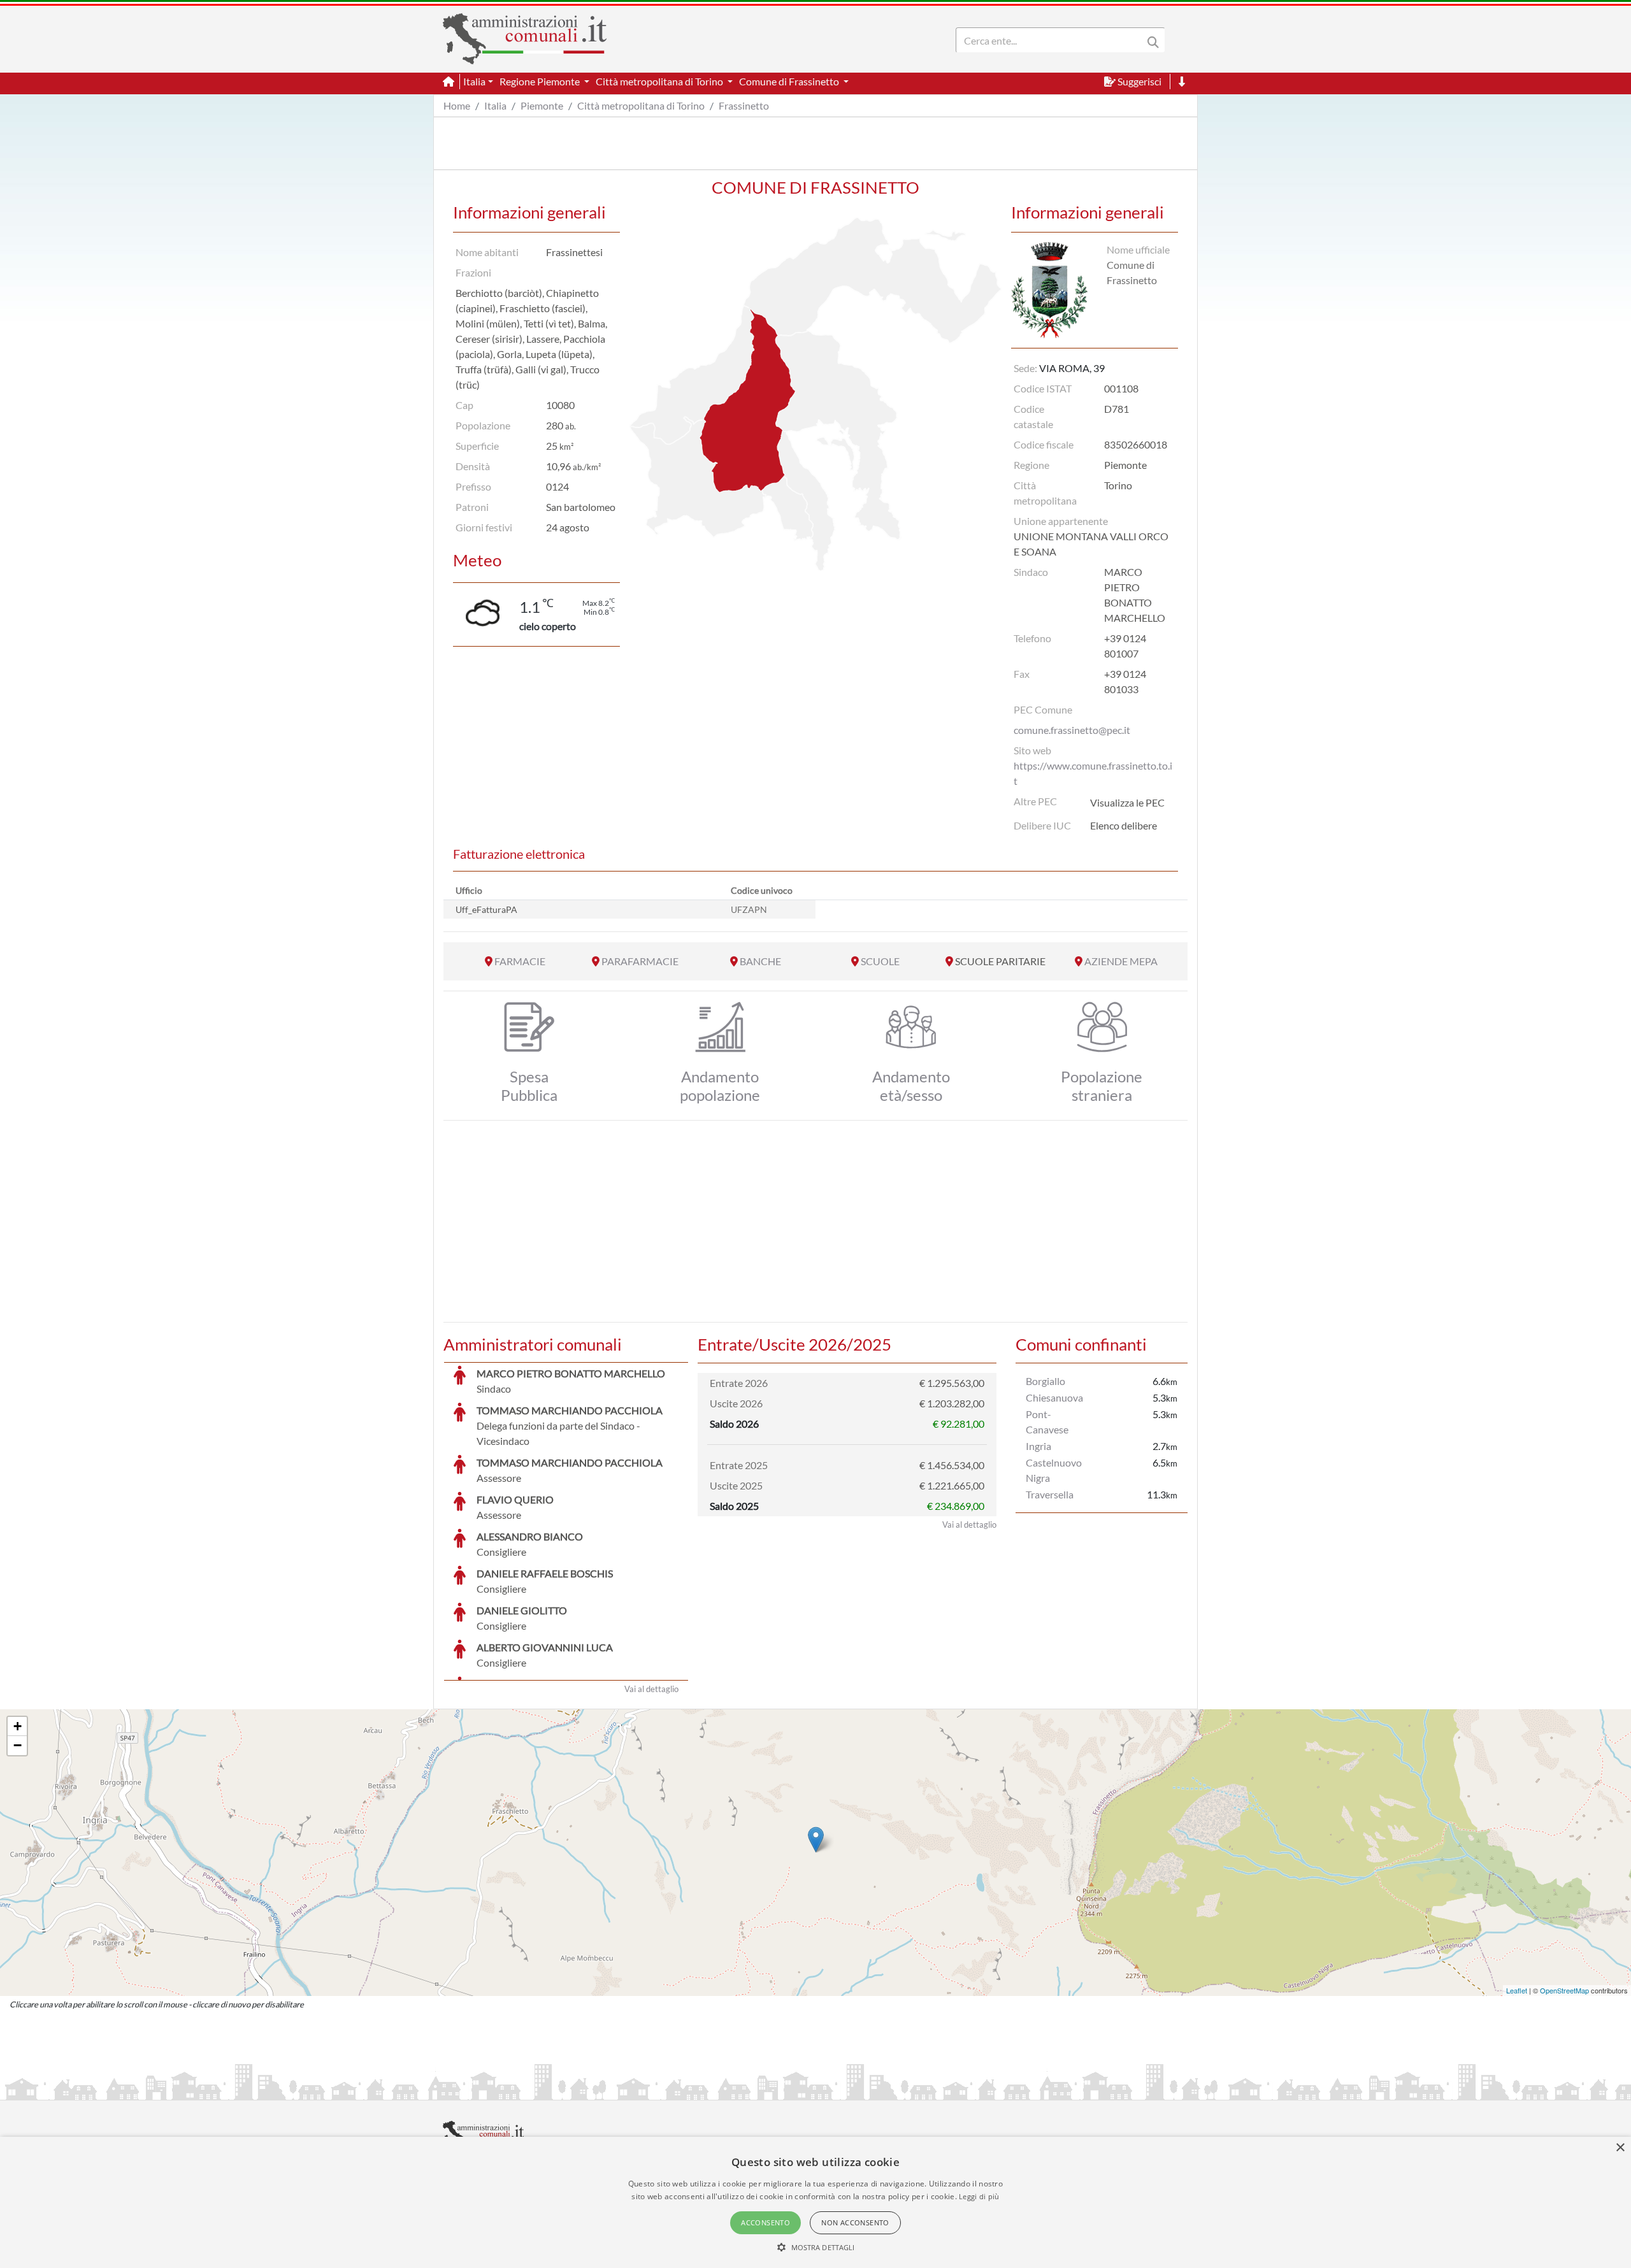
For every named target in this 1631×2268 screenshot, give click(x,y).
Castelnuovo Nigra (1054, 1470)
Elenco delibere (1124, 825)
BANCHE (760, 961)
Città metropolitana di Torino (641, 105)
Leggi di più (979, 2196)
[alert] (815, 2202)
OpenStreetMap (1564, 1990)
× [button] (1620, 2148)
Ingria (1038, 1446)
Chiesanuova (1054, 1397)
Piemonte (542, 105)
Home (457, 105)
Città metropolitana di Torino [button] (660, 81)
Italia (495, 105)
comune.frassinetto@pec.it (1072, 730)
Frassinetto (744, 105)
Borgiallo (1045, 1381)
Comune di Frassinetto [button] (790, 81)
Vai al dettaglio (651, 1689)
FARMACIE (520, 961)
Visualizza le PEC (1127, 802)
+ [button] (18, 1726)
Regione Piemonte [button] (541, 81)
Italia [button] (474, 81)
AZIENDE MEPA (1121, 961)
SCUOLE (880, 961)
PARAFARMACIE (640, 961)
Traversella (1050, 1494)
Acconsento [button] (765, 2222)
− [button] (18, 1745)
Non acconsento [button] (855, 2222)
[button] (816, 2247)
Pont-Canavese (1047, 1422)
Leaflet (1517, 1990)
